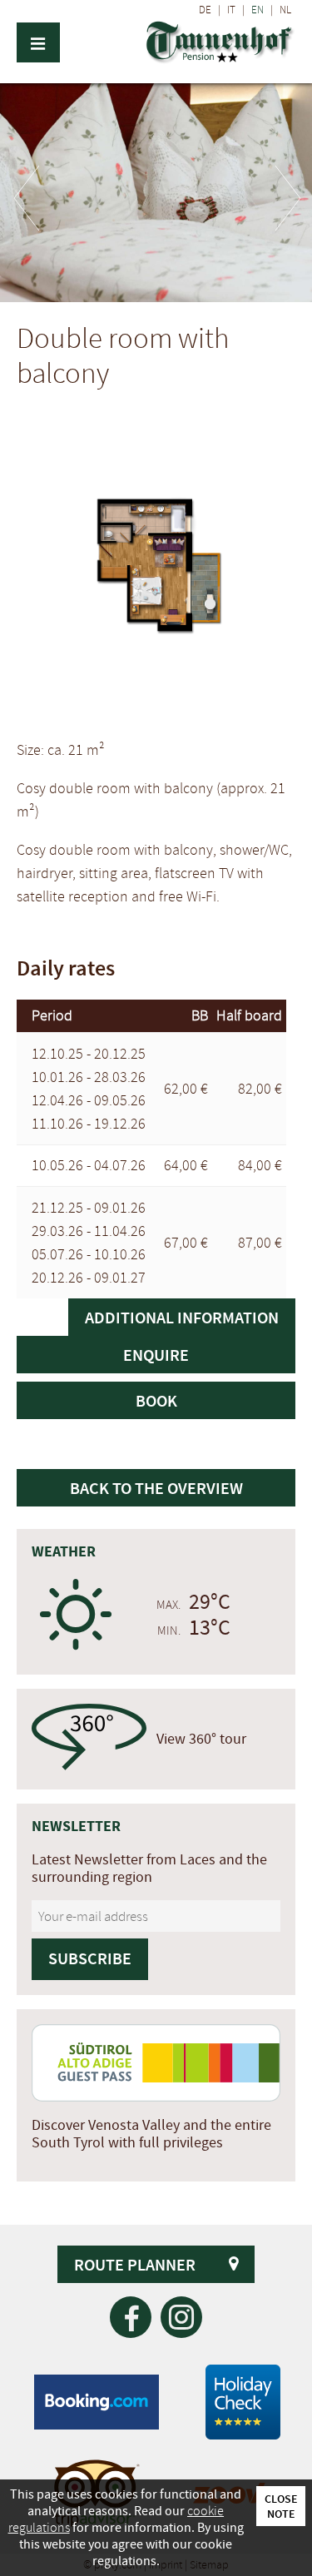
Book (156, 1400)
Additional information (182, 1317)
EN (258, 10)
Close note (281, 2506)
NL (285, 10)
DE (205, 10)
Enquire (156, 1355)
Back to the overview (156, 1488)
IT (231, 10)
